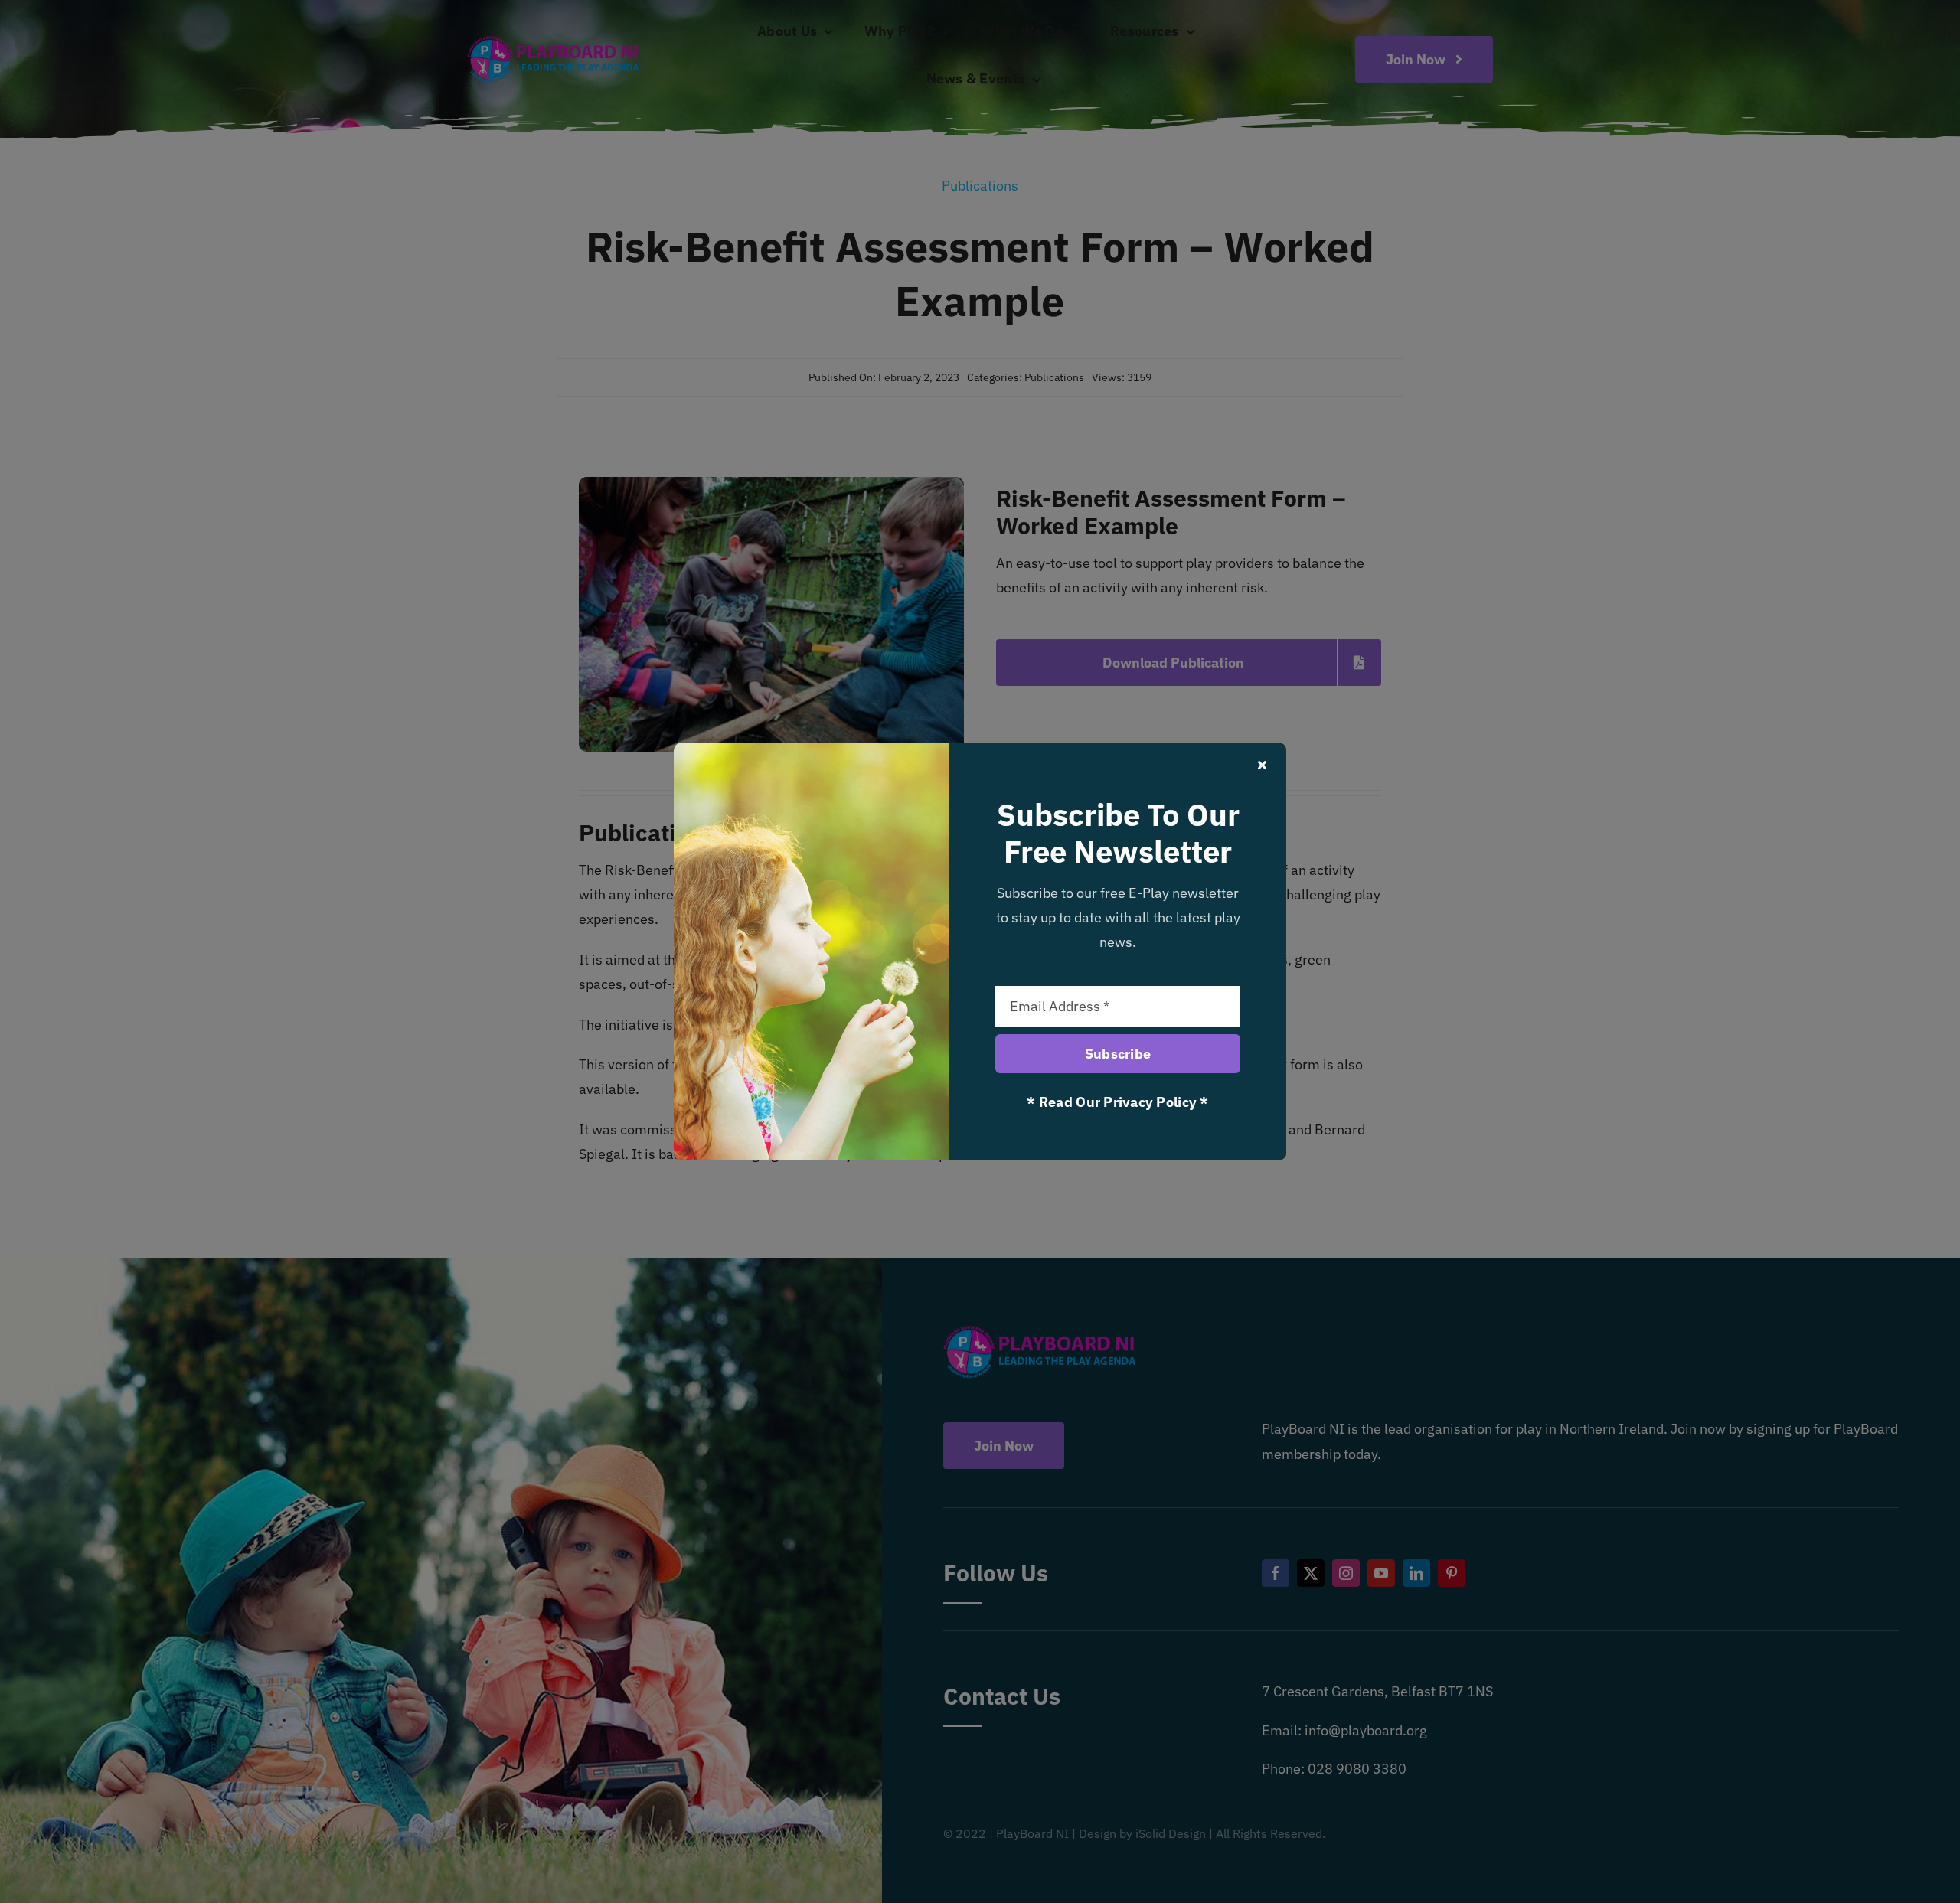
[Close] (1262, 765)
